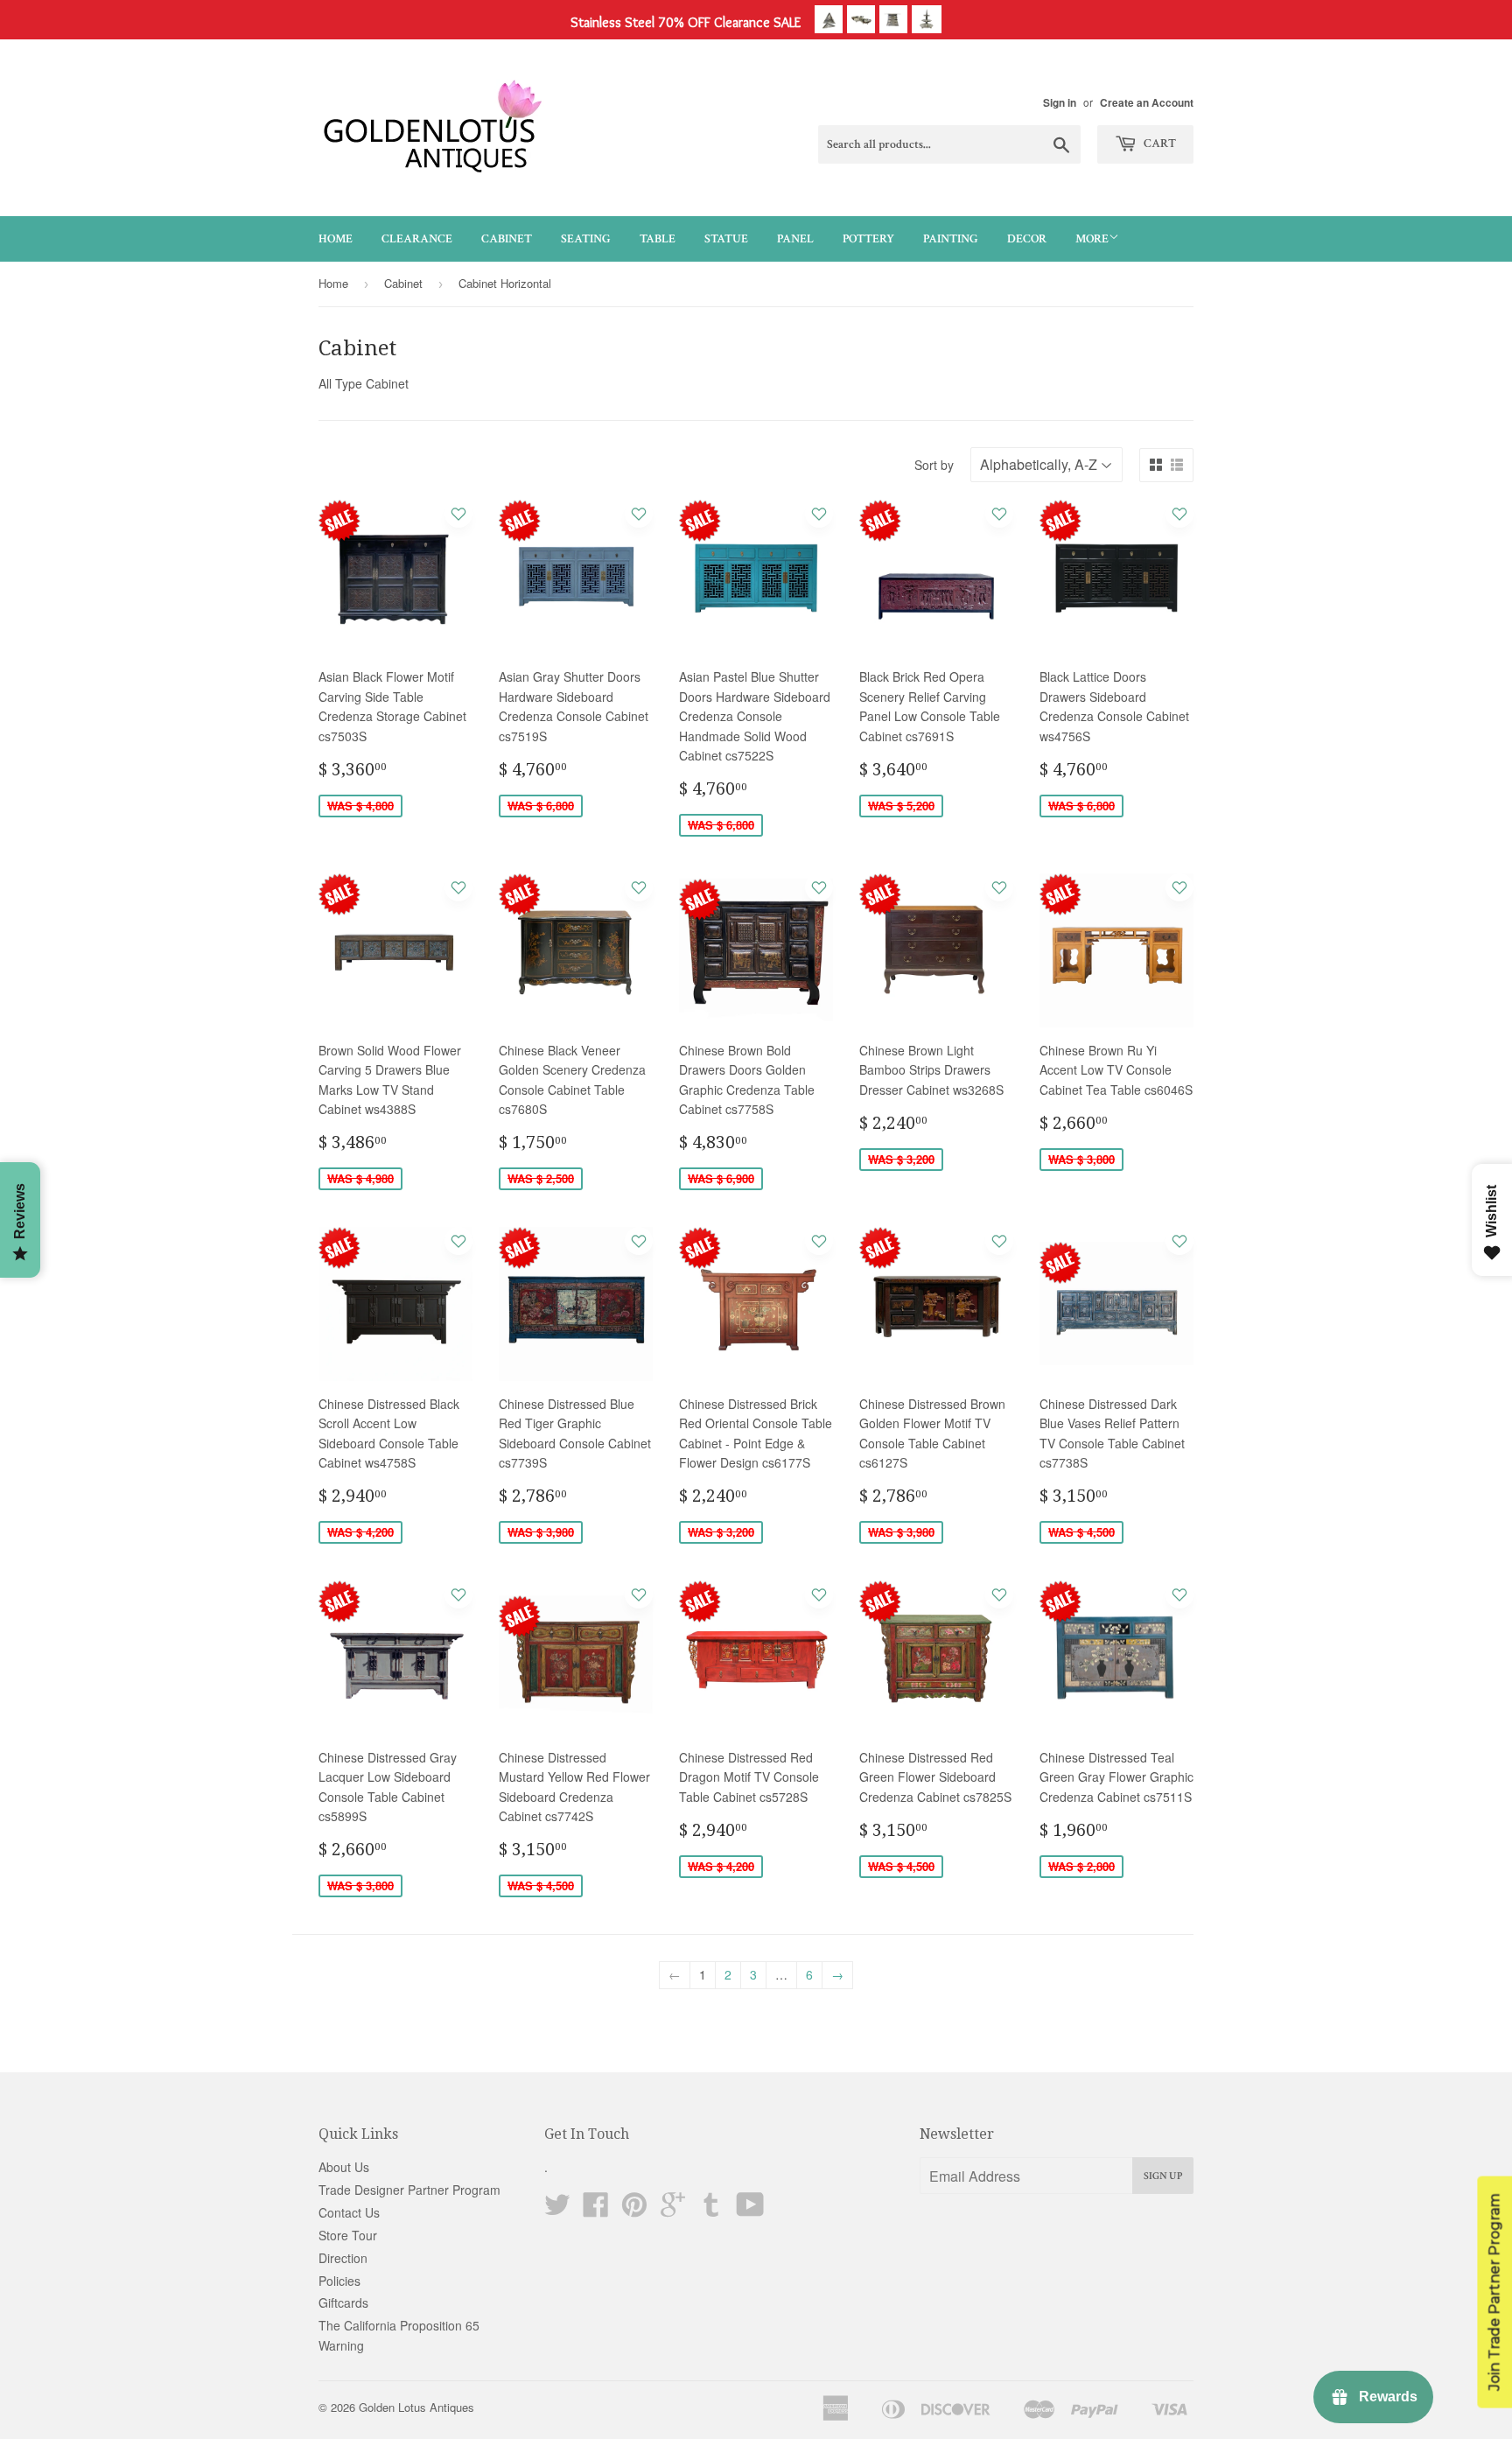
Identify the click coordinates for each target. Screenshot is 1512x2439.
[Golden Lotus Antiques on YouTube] (750, 2210)
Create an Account (1147, 103)
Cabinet (507, 239)
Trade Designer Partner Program (409, 2190)
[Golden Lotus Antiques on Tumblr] (711, 2210)
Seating (586, 239)
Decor (1027, 239)
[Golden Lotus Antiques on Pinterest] (634, 2210)
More (1092, 239)
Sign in (1060, 103)
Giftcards (343, 2302)
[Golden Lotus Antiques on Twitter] (557, 2210)
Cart (1158, 144)
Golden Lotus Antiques (416, 2407)
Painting (951, 239)
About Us (344, 2167)
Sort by (934, 465)
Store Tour (348, 2235)
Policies (339, 2281)
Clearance (417, 239)
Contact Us (349, 2212)
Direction (343, 2258)
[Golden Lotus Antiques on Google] (673, 2210)
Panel (795, 239)
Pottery (868, 239)
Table (658, 239)
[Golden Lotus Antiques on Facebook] (596, 2210)
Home (336, 239)
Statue (726, 239)
